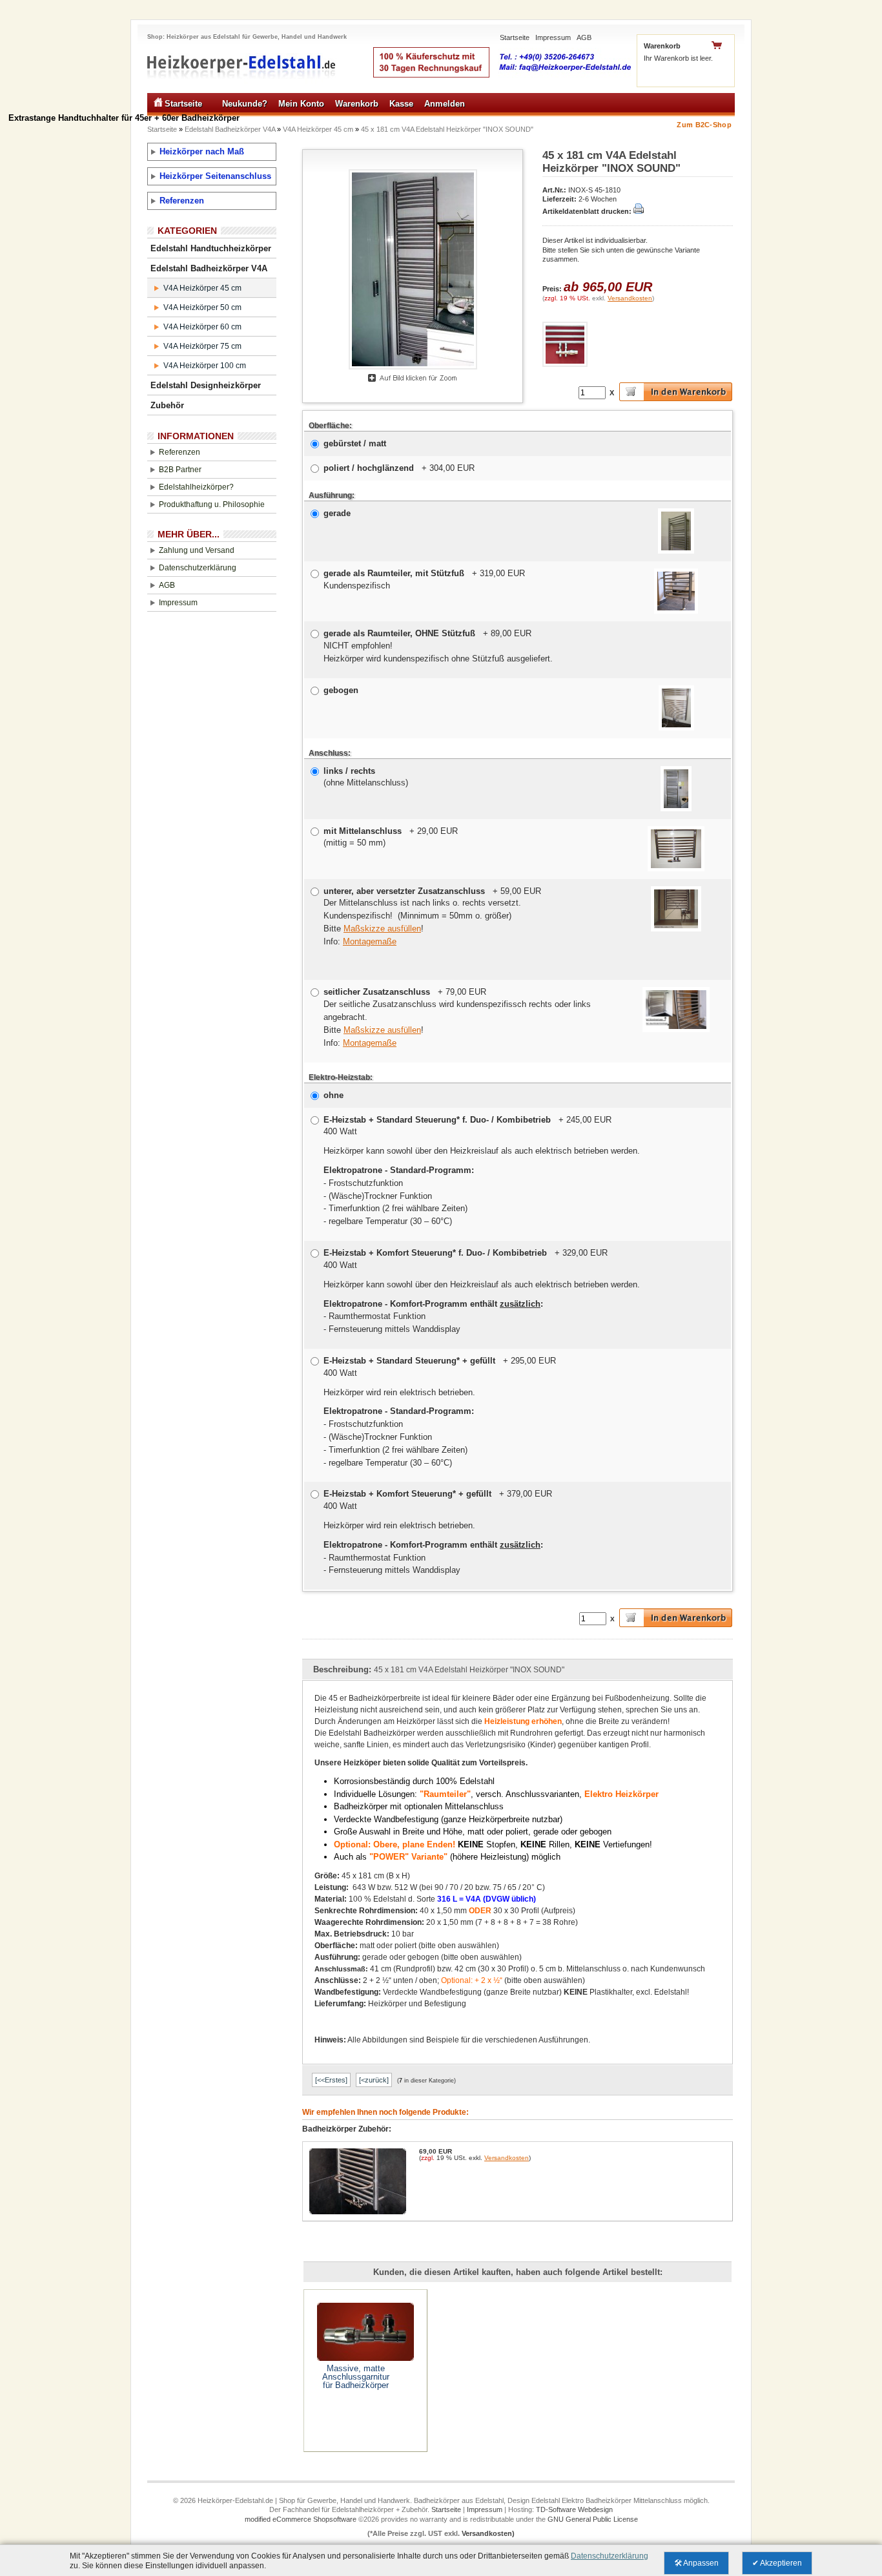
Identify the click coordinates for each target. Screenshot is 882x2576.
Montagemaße (370, 941)
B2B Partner (180, 470)
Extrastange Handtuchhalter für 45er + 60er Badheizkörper (124, 118)
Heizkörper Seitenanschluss (215, 176)
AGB (584, 37)
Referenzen (182, 201)
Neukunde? (245, 104)
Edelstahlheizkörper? (196, 487)
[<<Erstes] (331, 2080)
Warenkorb (357, 104)
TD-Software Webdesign (574, 2509)
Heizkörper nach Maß (202, 151)
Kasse (401, 104)
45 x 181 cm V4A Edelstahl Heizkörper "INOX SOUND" (447, 129)
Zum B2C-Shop (704, 125)
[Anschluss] (676, 809)
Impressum (553, 37)
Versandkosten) (488, 2533)
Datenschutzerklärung (198, 568)
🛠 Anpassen (696, 2563)
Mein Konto (301, 104)
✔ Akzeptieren (777, 2563)
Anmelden (445, 104)
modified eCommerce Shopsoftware (301, 2519)
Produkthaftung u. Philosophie (212, 504)
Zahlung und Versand (197, 550)
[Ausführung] (676, 551)
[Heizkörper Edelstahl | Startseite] (242, 89)
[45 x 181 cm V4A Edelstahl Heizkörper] (413, 370)
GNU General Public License (593, 2519)
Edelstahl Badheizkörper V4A (230, 129)
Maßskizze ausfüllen (382, 929)
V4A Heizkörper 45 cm (318, 129)
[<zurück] (374, 2080)
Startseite (515, 37)
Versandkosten (630, 298)
